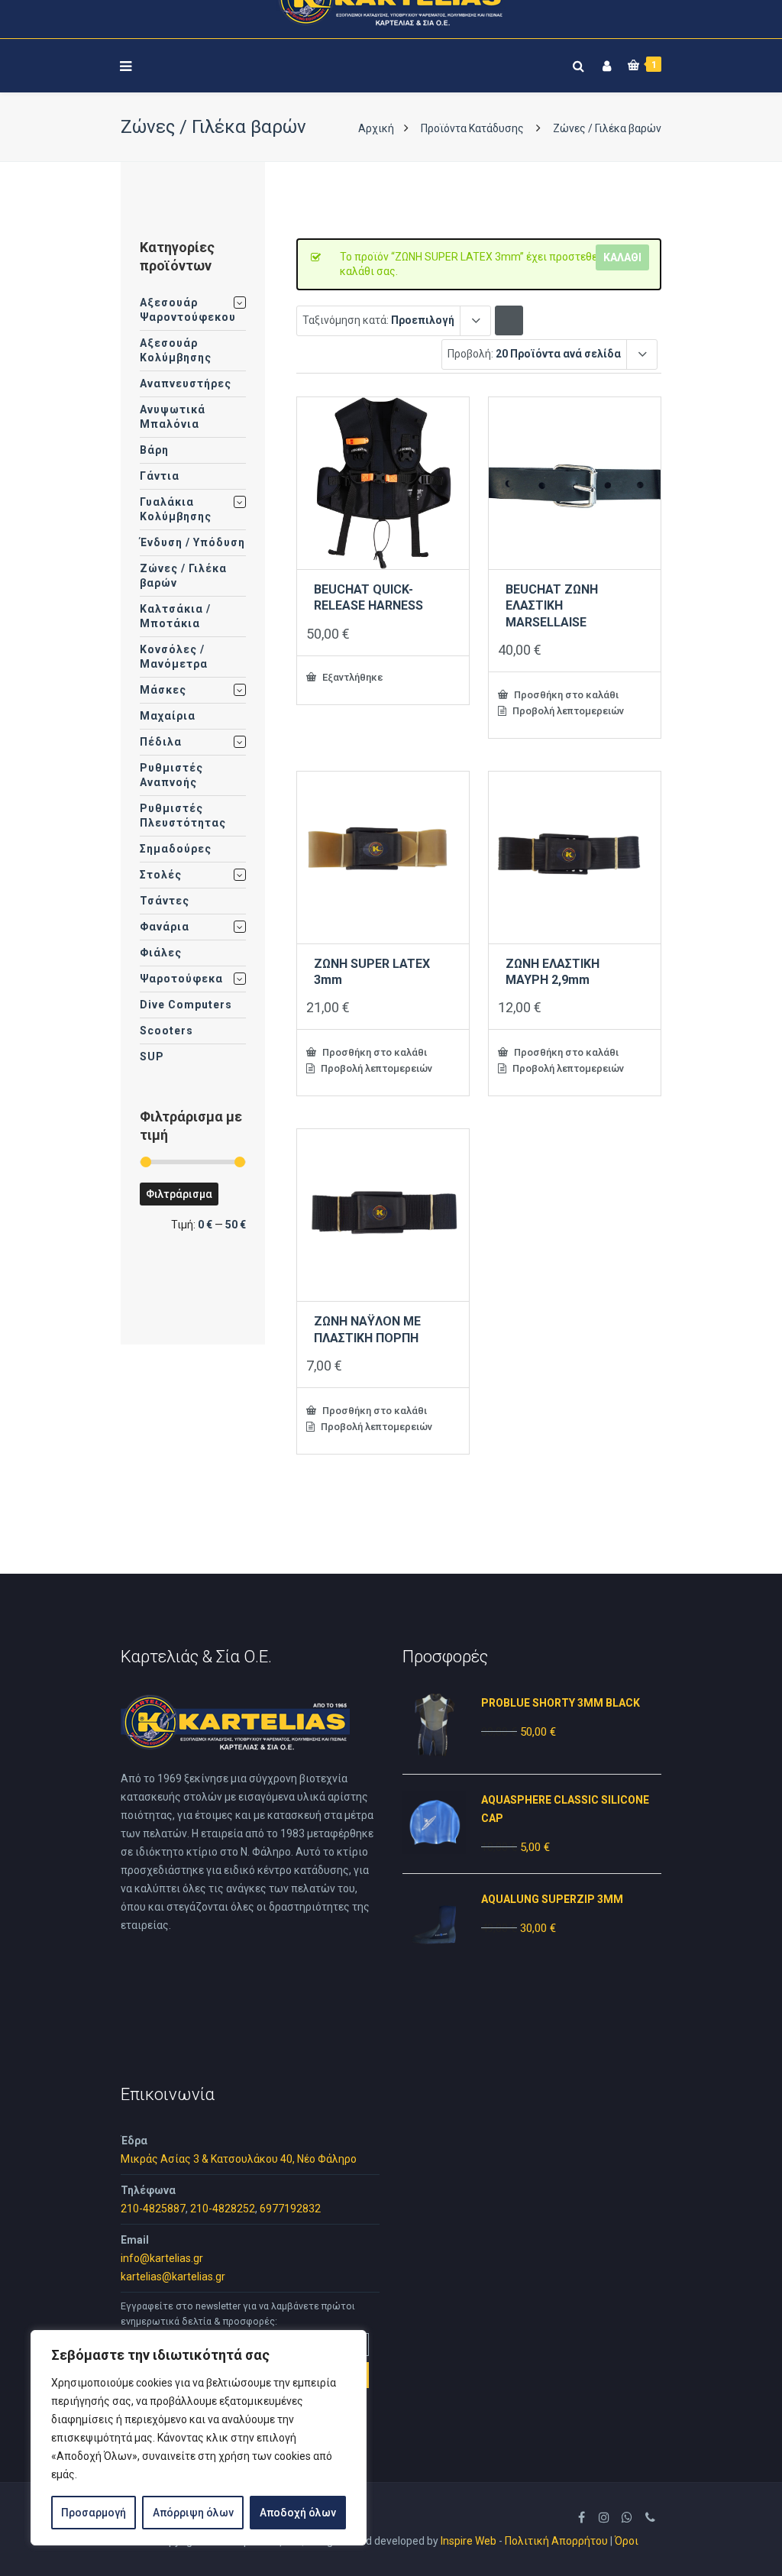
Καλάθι (622, 257)
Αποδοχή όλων (298, 2513)
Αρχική (376, 128)
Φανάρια (165, 927)
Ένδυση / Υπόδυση (192, 542)
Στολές (161, 875)
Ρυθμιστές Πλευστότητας (183, 816)
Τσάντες (165, 901)
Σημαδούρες (176, 849)
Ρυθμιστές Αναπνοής (171, 775)
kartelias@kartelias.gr (173, 2277)
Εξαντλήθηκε (351, 677)
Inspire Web (469, 2541)
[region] (199, 2438)
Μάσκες (163, 690)
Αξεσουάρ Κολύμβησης (176, 350)
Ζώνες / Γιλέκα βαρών (183, 576)
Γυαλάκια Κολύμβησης (176, 509)
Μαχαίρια (168, 716)
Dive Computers (186, 1005)
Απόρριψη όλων (193, 2513)
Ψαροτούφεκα (181, 979)
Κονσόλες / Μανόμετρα (174, 657)
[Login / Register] (605, 63)
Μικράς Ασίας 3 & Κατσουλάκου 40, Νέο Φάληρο (239, 2159)
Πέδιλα (161, 742)
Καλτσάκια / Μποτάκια (175, 616)
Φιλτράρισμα (179, 1194)
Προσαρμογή (94, 2513)
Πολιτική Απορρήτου (556, 2541)
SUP (152, 1057)
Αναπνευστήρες (186, 383)
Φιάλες (161, 953)
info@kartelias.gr (162, 2258)
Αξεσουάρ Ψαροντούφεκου (188, 310)
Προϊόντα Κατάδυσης (472, 128)
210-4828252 (223, 2209)
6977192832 (290, 2209)
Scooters (166, 1031)
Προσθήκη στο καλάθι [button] (565, 694)
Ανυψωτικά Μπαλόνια (173, 417)
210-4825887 (153, 2209)
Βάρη (154, 450)
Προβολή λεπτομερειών (567, 711)
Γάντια (160, 476)
